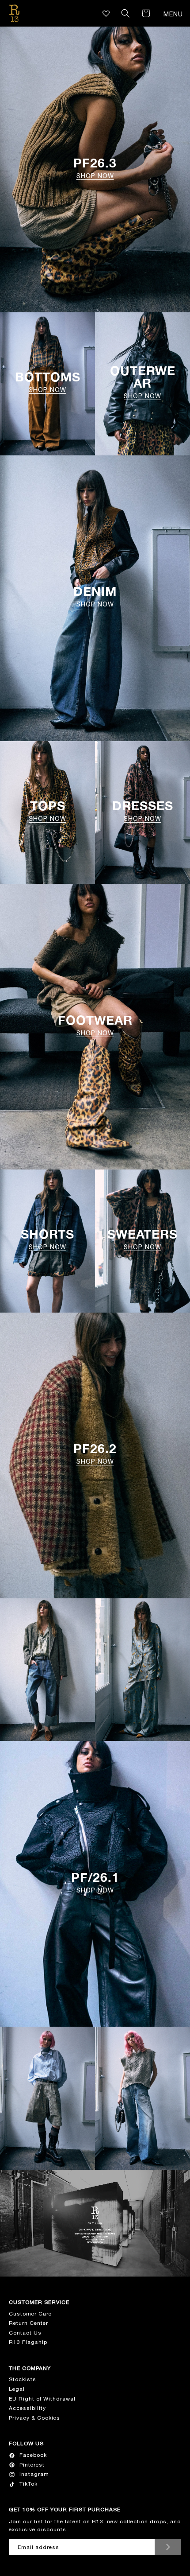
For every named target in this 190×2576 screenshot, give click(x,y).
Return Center (28, 2323)
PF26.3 (95, 168)
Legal (17, 2389)
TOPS (47, 811)
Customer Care (30, 2314)
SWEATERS (142, 1239)
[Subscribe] (168, 2547)
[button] (125, 13)
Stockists (23, 2379)
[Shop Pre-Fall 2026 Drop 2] (47, 1670)
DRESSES (143, 811)
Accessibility (27, 2408)
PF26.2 (95, 1454)
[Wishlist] (106, 14)
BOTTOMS (48, 382)
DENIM (95, 596)
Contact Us (25, 2333)
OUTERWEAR (143, 382)
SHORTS (47, 1239)
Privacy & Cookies (34, 2418)
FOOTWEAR (95, 1025)
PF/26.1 (95, 1882)
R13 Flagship (28, 2342)
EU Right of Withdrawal (42, 2399)
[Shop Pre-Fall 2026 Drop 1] (47, 2098)
